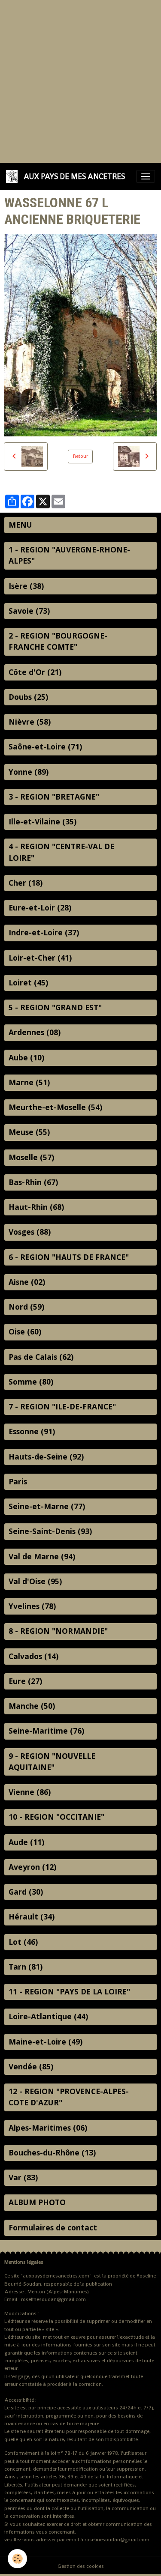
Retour (80, 456)
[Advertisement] (80, 80)
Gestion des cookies (81, 2566)
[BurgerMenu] (146, 176)
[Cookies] (17, 2559)
